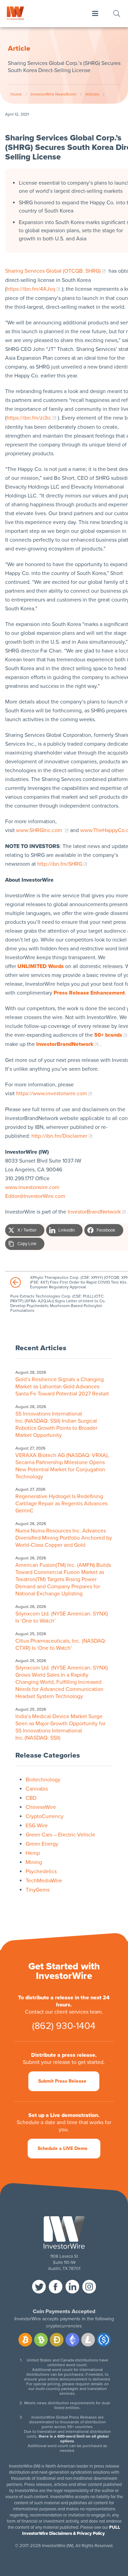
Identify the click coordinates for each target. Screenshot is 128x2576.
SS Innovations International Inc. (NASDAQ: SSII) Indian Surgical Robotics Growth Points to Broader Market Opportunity (56, 1425)
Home (16, 94)
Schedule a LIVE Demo (62, 2148)
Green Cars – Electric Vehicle (60, 1835)
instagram (89, 2287)
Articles (92, 94)
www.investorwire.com (32, 1187)
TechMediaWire (44, 1881)
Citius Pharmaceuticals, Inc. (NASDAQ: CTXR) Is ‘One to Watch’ (61, 1645)
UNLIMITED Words (41, 966)
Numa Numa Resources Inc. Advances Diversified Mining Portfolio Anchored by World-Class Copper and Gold (64, 1538)
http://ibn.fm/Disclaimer (59, 1136)
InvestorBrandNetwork (94, 1212)
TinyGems (38, 1890)
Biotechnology (43, 1780)
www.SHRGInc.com (40, 830)
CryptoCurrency (45, 1816)
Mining (34, 1862)
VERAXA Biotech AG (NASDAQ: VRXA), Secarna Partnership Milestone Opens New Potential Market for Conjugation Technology (62, 1466)
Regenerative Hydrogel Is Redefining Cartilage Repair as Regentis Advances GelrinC (61, 1504)
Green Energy (42, 1844)
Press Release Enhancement (89, 993)
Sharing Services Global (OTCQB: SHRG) (53, 271)
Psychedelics (41, 1871)
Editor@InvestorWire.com (35, 1196)
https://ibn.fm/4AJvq (31, 289)
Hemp (33, 1853)
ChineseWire (41, 1807)
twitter (39, 2287)
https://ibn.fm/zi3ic (29, 418)
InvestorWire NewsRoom (54, 94)
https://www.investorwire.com (52, 1094)
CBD (31, 1798)
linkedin (72, 2287)
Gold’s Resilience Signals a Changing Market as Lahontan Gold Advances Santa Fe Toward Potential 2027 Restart (62, 1387)
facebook (56, 2287)
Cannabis (37, 1789)
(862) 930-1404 (64, 2026)
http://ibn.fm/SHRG (60, 864)
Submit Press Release (62, 2081)
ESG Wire (37, 1826)
